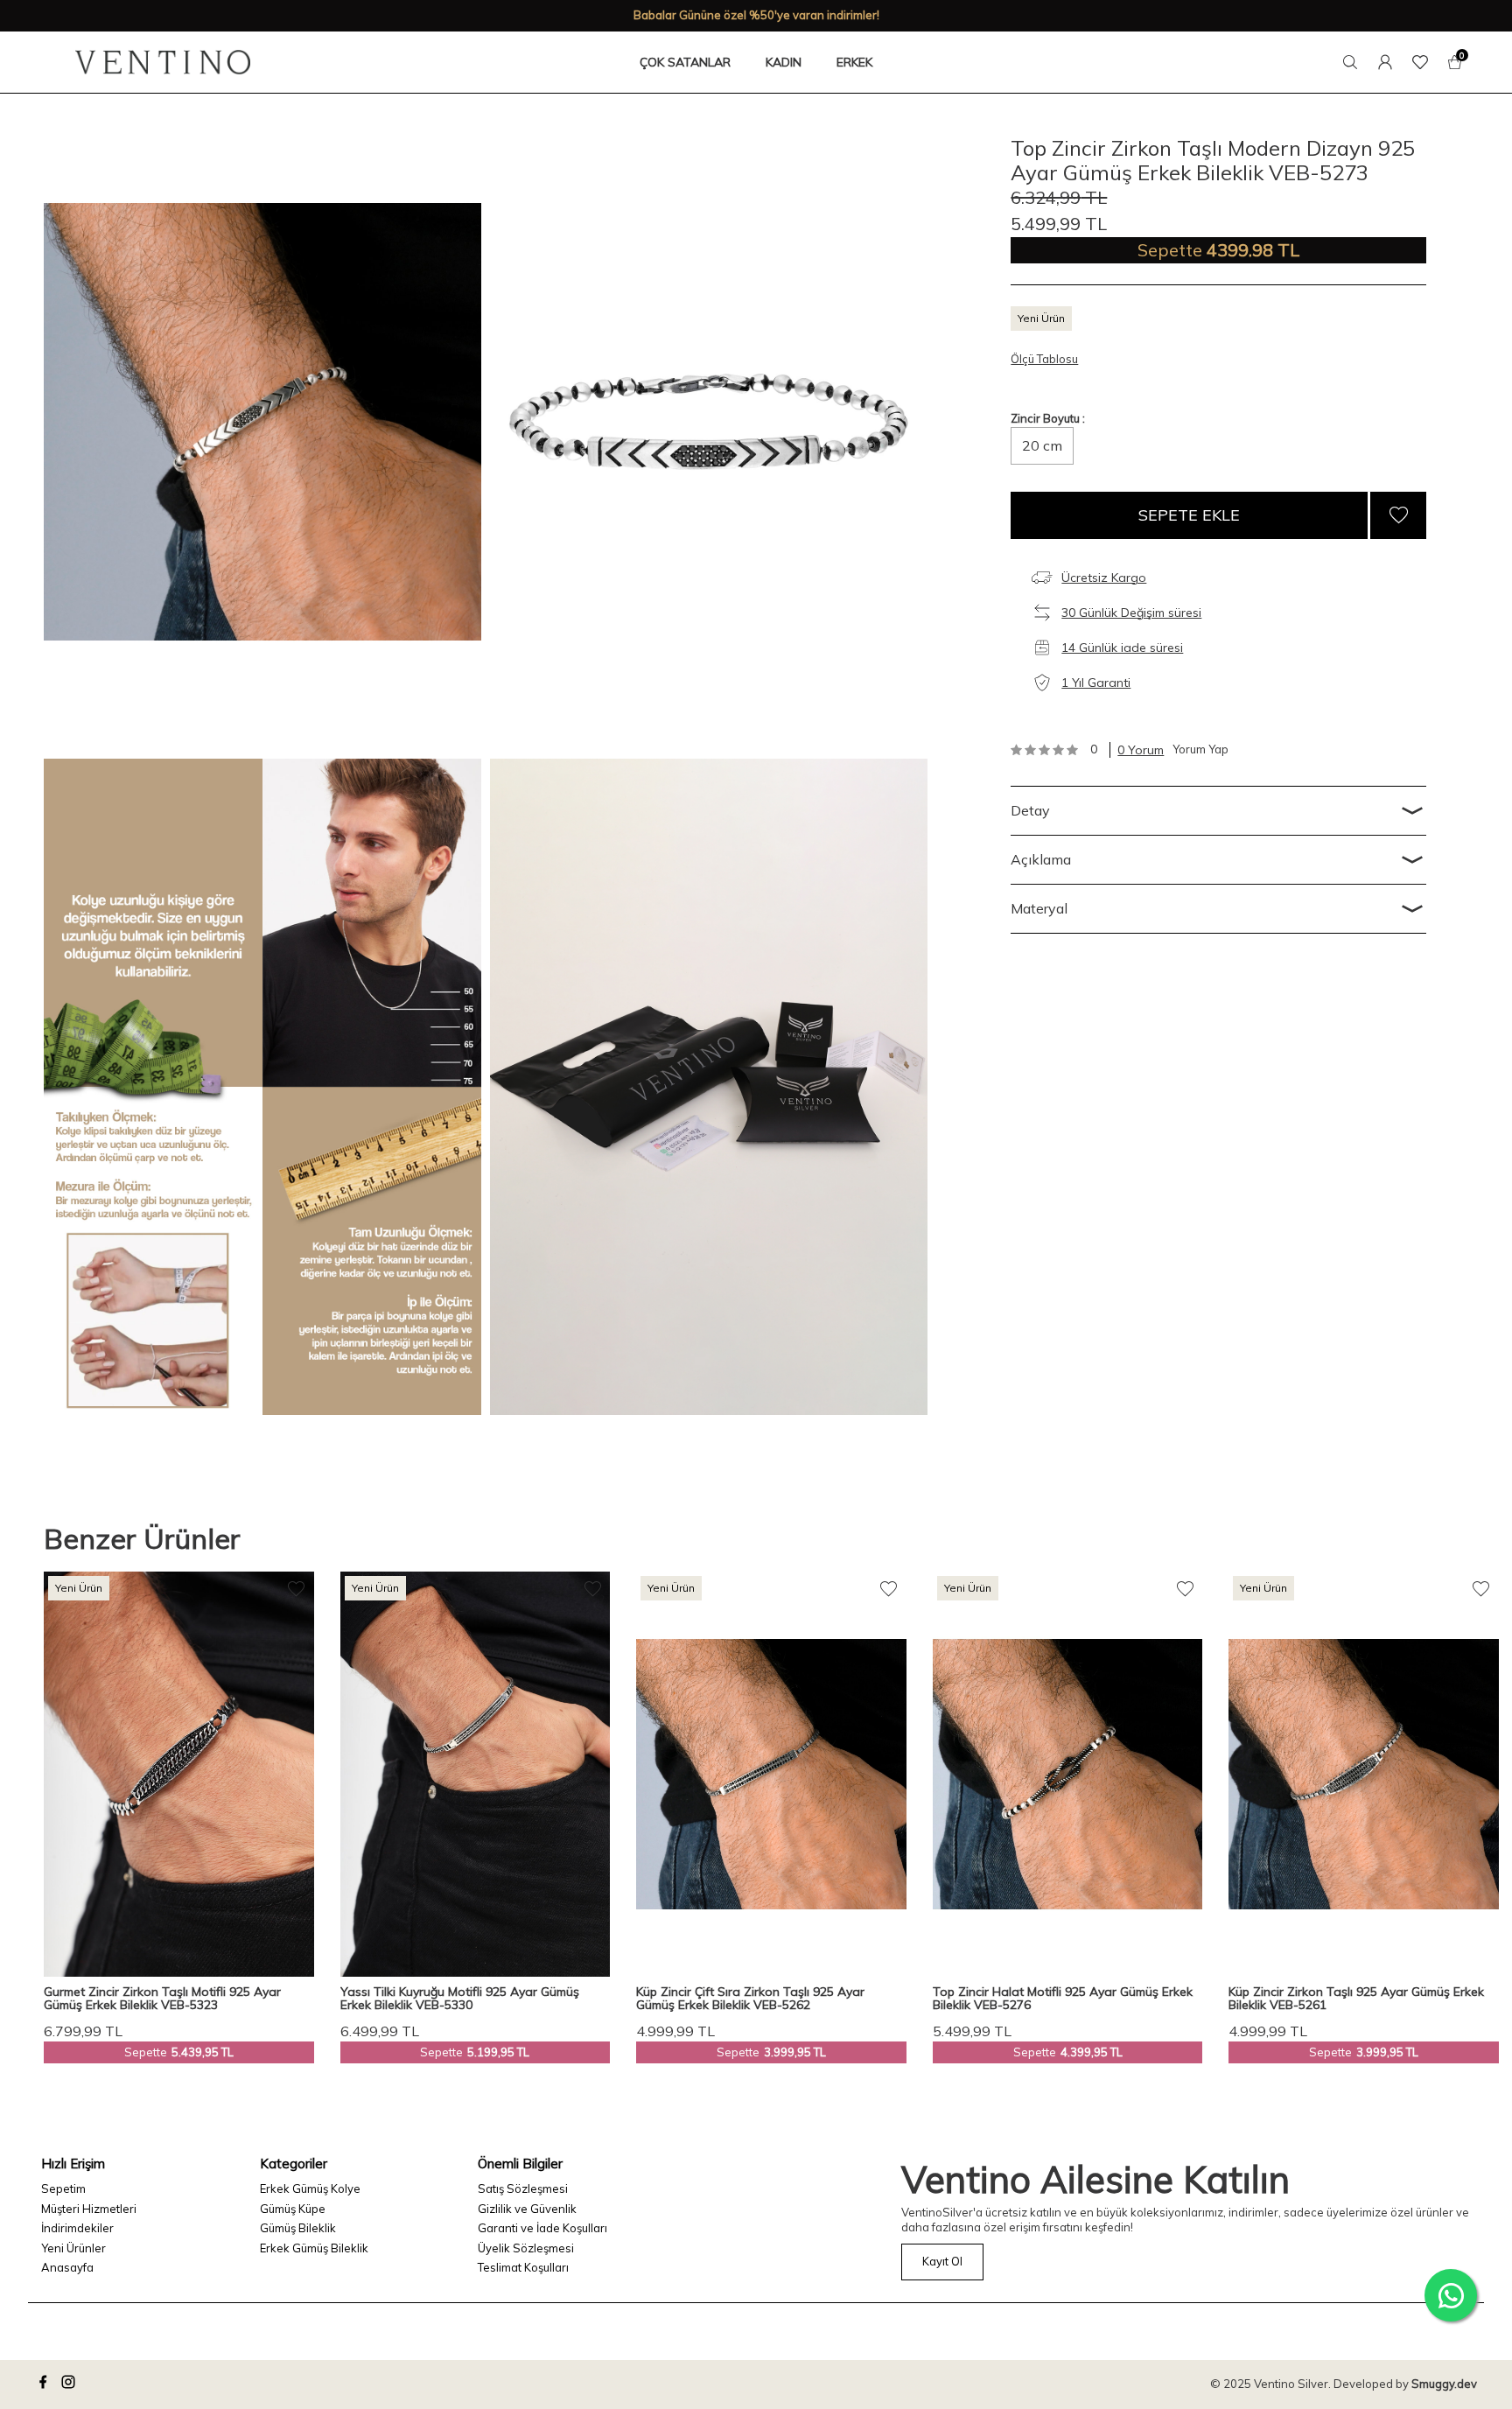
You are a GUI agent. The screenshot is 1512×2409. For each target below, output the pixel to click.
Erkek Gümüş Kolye (310, 2188)
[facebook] (45, 2384)
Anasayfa (67, 2267)
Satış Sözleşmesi (523, 2188)
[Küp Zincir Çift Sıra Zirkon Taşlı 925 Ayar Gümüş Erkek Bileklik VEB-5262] (771, 1774)
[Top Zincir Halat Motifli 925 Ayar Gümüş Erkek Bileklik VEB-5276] (1068, 1774)
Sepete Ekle (1189, 515)
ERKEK (854, 62)
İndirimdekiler (77, 2228)
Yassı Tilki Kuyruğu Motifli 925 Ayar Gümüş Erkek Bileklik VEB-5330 (460, 1999)
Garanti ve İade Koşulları (542, 2228)
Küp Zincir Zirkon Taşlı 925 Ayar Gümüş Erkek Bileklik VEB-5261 (1356, 1999)
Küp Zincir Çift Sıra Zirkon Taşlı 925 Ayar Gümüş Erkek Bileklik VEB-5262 (750, 1999)
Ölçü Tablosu (1044, 359)
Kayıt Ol (942, 2261)
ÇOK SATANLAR (685, 62)
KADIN (784, 62)
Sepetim (63, 2188)
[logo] (163, 62)
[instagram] (71, 2384)
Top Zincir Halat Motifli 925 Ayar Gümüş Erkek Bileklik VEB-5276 (1063, 1999)
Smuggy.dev (1444, 2384)
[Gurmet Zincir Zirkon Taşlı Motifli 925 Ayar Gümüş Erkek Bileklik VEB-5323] (179, 1774)
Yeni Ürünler (73, 2248)
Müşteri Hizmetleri (89, 2209)
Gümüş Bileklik (298, 2228)
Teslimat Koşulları (523, 2267)
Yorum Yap (1200, 749)
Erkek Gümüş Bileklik (314, 2248)
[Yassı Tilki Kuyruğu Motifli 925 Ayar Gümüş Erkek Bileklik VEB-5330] (476, 1774)
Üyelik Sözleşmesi (526, 2248)
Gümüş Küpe (293, 2209)
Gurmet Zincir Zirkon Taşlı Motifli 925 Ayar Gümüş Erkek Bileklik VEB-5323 (162, 1999)
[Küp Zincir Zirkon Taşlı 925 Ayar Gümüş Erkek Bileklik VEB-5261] (1364, 1774)
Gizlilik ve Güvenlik (527, 2209)
